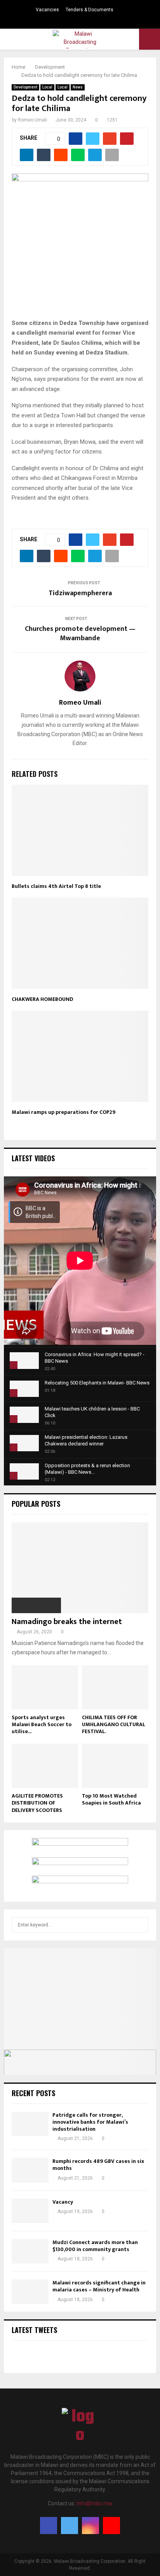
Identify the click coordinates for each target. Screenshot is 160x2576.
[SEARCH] (140, 1925)
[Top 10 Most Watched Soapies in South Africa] (115, 1766)
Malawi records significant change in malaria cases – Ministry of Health (99, 2286)
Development (25, 87)
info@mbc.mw (95, 2503)
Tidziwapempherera (80, 593)
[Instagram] (90, 2526)
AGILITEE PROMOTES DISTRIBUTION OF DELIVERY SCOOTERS (37, 1803)
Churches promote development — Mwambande (80, 634)
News (78, 87)
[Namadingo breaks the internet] (80, 1568)
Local (47, 87)
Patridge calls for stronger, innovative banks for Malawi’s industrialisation (90, 2122)
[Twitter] (70, 2526)
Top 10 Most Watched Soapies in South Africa (111, 1799)
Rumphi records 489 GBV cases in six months (98, 2165)
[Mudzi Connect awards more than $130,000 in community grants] (30, 2251)
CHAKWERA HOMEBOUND (42, 999)
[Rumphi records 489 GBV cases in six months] (30, 2170)
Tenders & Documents (90, 10)
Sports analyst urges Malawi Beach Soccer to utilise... (42, 1724)
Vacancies (47, 10)
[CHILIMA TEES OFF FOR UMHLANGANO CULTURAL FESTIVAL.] (115, 1687)
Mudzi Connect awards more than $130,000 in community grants (95, 2246)
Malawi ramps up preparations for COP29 (63, 1112)
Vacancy (63, 2202)
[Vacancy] (30, 2211)
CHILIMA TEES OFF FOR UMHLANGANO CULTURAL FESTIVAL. (114, 1724)
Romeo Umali (32, 120)
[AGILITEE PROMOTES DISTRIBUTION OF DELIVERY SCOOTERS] (45, 1766)
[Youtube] (111, 2526)
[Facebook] (49, 2526)
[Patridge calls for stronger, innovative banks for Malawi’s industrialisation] (30, 2124)
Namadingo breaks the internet (67, 1622)
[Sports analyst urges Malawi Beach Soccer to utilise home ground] (45, 1687)
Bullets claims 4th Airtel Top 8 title (56, 886)
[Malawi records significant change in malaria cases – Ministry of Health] (30, 2292)
